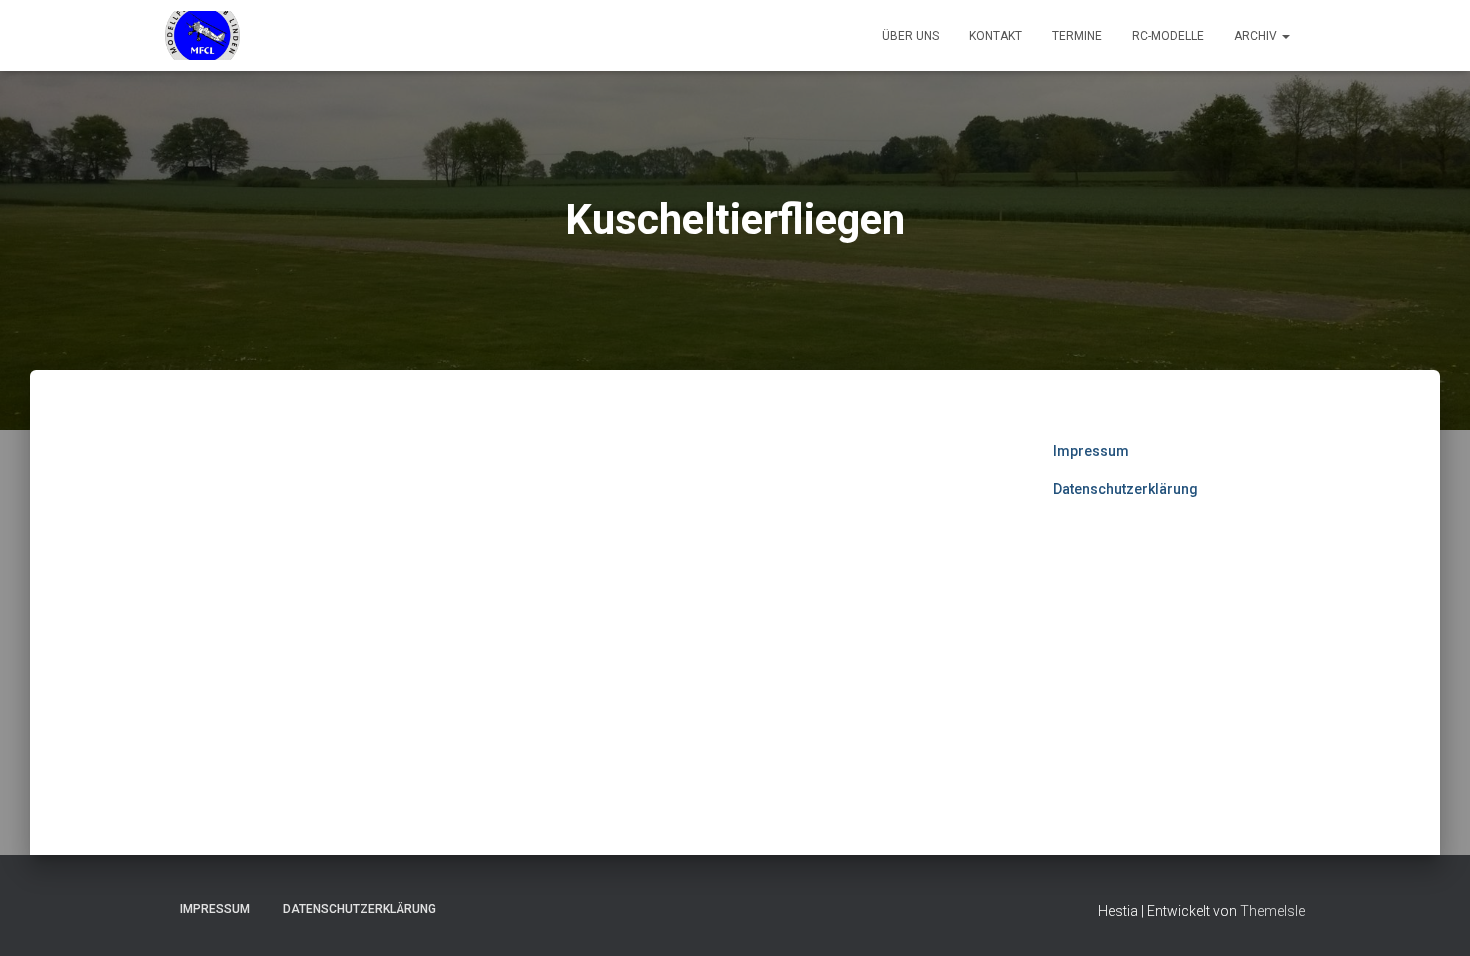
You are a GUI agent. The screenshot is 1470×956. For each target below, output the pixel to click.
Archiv (1257, 36)
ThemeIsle (1272, 911)
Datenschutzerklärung (1125, 489)
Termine (1077, 36)
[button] (1285, 36)
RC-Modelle (1168, 36)
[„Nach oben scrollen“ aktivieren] (1430, 916)
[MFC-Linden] (202, 36)
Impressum (1091, 451)
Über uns (910, 36)
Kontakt (995, 36)
